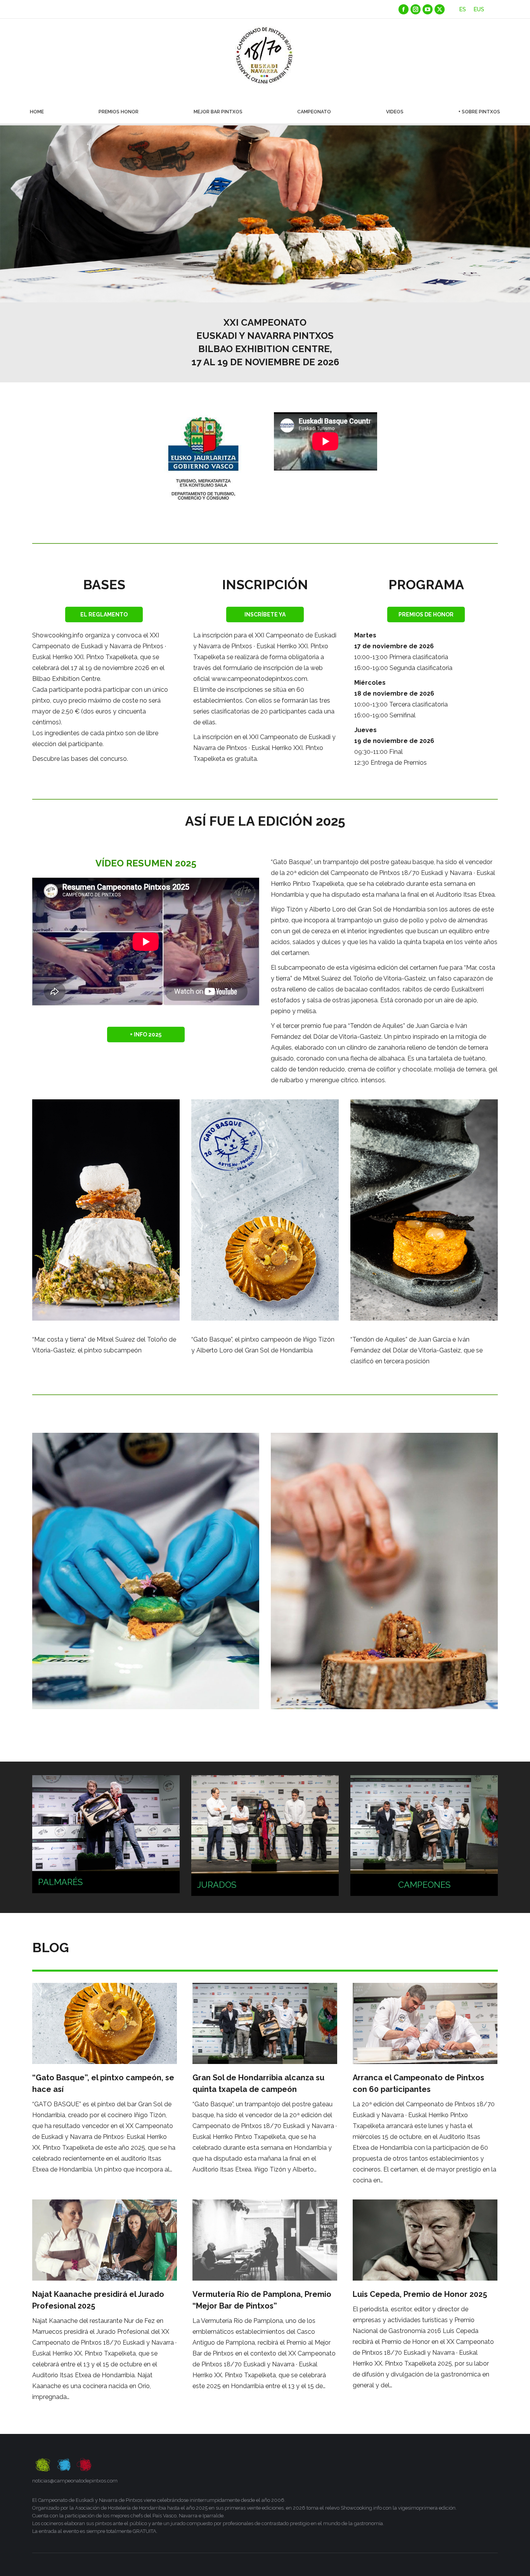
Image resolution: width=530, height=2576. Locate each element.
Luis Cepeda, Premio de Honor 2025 (420, 2294)
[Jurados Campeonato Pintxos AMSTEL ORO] (265, 1836)
